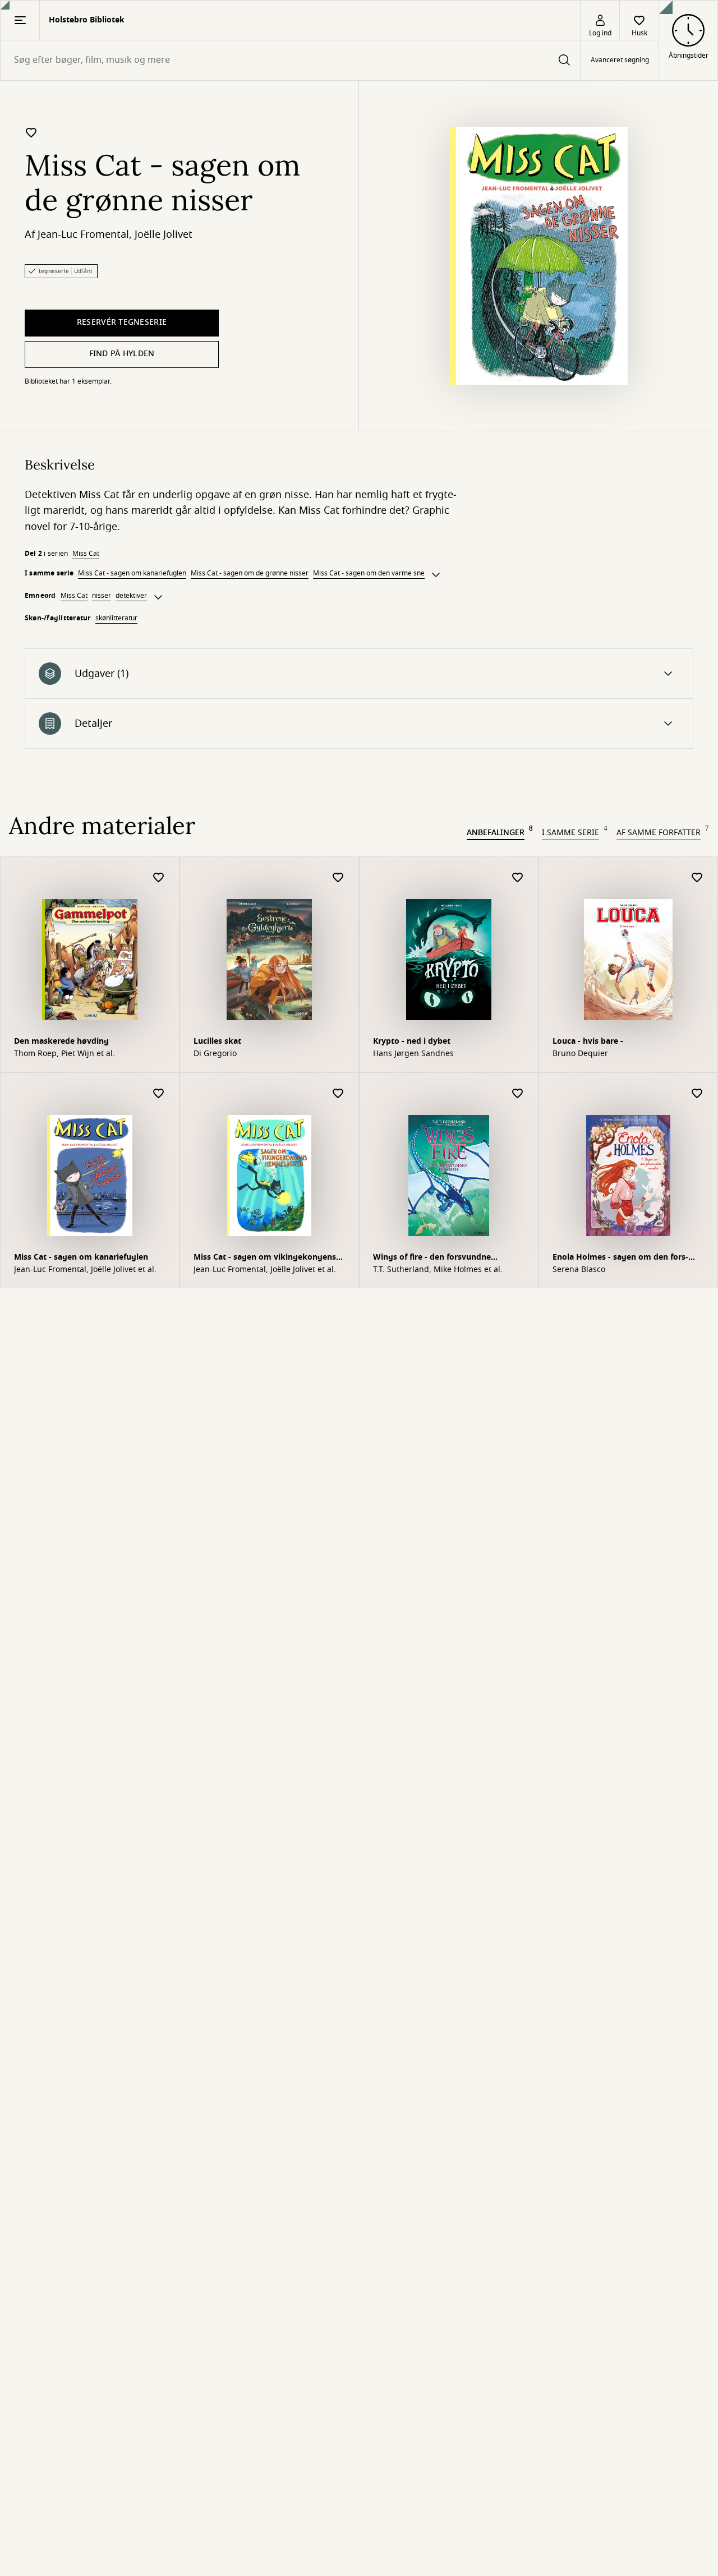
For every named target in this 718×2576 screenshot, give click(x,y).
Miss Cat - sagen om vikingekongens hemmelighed (265, 1258)
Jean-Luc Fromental (83, 234)
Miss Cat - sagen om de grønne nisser (250, 573)
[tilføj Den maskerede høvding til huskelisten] (159, 878)
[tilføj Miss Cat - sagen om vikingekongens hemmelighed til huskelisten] (338, 1094)
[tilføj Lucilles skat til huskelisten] (338, 878)
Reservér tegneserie (122, 322)
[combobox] (290, 60)
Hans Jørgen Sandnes (413, 1054)
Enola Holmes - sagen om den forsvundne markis (620, 1258)
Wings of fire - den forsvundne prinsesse (432, 1258)
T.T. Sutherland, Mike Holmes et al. (438, 1270)
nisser (102, 596)
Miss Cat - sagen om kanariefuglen (132, 573)
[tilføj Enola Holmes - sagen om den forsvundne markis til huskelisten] (697, 1094)
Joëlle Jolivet (164, 234)
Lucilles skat (217, 1041)
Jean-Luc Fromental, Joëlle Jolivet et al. (85, 1270)
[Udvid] (436, 575)
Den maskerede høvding (61, 1041)
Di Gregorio (215, 1054)
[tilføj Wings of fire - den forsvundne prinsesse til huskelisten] (518, 1094)
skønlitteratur (116, 618)
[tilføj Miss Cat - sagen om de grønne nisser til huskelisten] (31, 132)
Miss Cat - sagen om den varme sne (369, 573)
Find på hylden (122, 354)
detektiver (131, 596)
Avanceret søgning (620, 61)
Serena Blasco (579, 1270)
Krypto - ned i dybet (412, 1041)
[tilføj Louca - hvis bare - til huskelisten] (697, 878)
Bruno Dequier (580, 1054)
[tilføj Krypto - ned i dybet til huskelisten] (518, 878)
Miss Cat (86, 554)
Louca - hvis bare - (588, 1041)
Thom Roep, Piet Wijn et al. (65, 1054)
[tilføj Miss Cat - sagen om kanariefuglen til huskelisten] (159, 1094)
